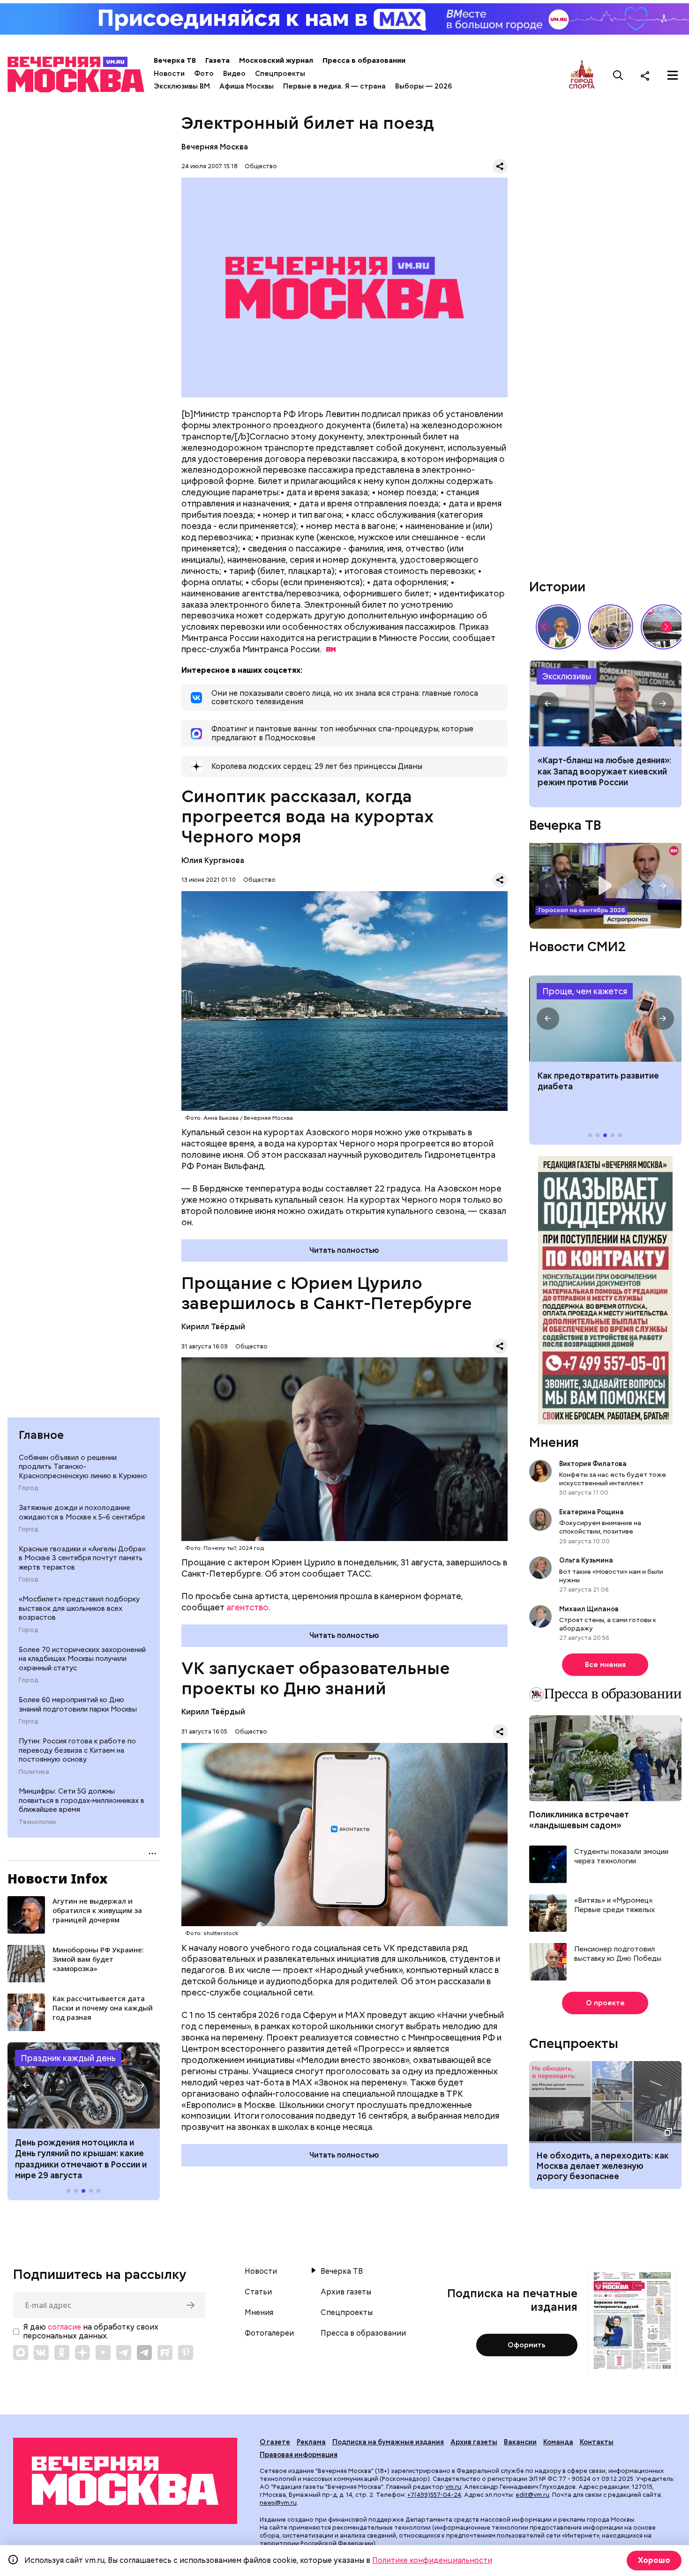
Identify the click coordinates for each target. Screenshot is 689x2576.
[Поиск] (618, 75)
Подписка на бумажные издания (388, 2442)
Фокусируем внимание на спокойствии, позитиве (600, 1527)
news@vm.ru (278, 2503)
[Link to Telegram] (124, 2353)
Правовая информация (299, 2455)
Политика (34, 1772)
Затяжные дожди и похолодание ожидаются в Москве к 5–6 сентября (82, 1512)
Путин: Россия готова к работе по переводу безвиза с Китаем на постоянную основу (77, 1750)
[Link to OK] (62, 2353)
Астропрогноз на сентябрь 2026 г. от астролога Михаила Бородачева (605, 886)
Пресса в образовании (364, 60)
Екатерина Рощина (592, 1512)
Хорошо (654, 2560)
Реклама (311, 2442)
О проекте (605, 2003)
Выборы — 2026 (423, 86)
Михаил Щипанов (589, 1609)
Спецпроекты (280, 74)
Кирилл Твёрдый (213, 1327)
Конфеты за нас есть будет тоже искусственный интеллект (613, 1479)
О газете (275, 2442)
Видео (234, 74)
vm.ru (453, 2487)
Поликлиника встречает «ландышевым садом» (579, 1820)
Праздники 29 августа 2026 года (84, 2085)
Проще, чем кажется (585, 991)
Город (28, 1488)
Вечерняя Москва (215, 147)
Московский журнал (276, 60)
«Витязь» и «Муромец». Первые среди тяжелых (614, 1905)
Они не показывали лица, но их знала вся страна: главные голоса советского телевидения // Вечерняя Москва (558, 627)
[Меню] (673, 75)
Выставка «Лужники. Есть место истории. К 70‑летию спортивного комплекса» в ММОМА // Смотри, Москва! (611, 627)
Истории (557, 587)
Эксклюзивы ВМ (182, 86)
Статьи (258, 2292)
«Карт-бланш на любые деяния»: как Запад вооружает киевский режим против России (605, 704)
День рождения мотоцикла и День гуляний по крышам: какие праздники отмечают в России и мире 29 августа (81, 2159)
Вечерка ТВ (175, 60)
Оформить (527, 2345)
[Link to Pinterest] (186, 2353)
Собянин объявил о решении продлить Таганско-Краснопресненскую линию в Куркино (83, 1467)
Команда (558, 2442)
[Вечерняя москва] (125, 2481)
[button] (26, 2085)
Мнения (554, 1442)
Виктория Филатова (593, 1464)
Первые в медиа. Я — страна (334, 86)
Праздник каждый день (68, 2058)
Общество (261, 166)
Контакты (597, 2442)
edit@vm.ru (532, 2495)
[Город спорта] (582, 75)
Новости (169, 74)
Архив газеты (346, 2292)
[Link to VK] (41, 2353)
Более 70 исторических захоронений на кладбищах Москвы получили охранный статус (82, 1659)
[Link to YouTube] (103, 2353)
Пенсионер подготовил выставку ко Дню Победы (618, 1954)
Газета (217, 60)
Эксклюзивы (567, 676)
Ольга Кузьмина (588, 1560)
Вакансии (520, 2442)
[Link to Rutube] (165, 2353)
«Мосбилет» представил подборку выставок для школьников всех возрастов (79, 1608)
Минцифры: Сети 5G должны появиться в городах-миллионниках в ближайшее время (82, 1800)
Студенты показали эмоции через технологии (621, 1857)
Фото (204, 74)
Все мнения (605, 1665)
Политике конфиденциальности (432, 2560)
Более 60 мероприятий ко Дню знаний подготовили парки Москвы (78, 1705)
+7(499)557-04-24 (434, 2495)
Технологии (37, 1822)
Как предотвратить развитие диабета (605, 1019)
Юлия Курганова (213, 860)
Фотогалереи (269, 2333)
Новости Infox (58, 1878)
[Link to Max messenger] (21, 2353)
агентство (247, 1607)
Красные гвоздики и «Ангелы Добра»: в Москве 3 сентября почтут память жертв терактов (83, 1558)
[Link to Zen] (82, 2353)
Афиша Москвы (247, 86)
